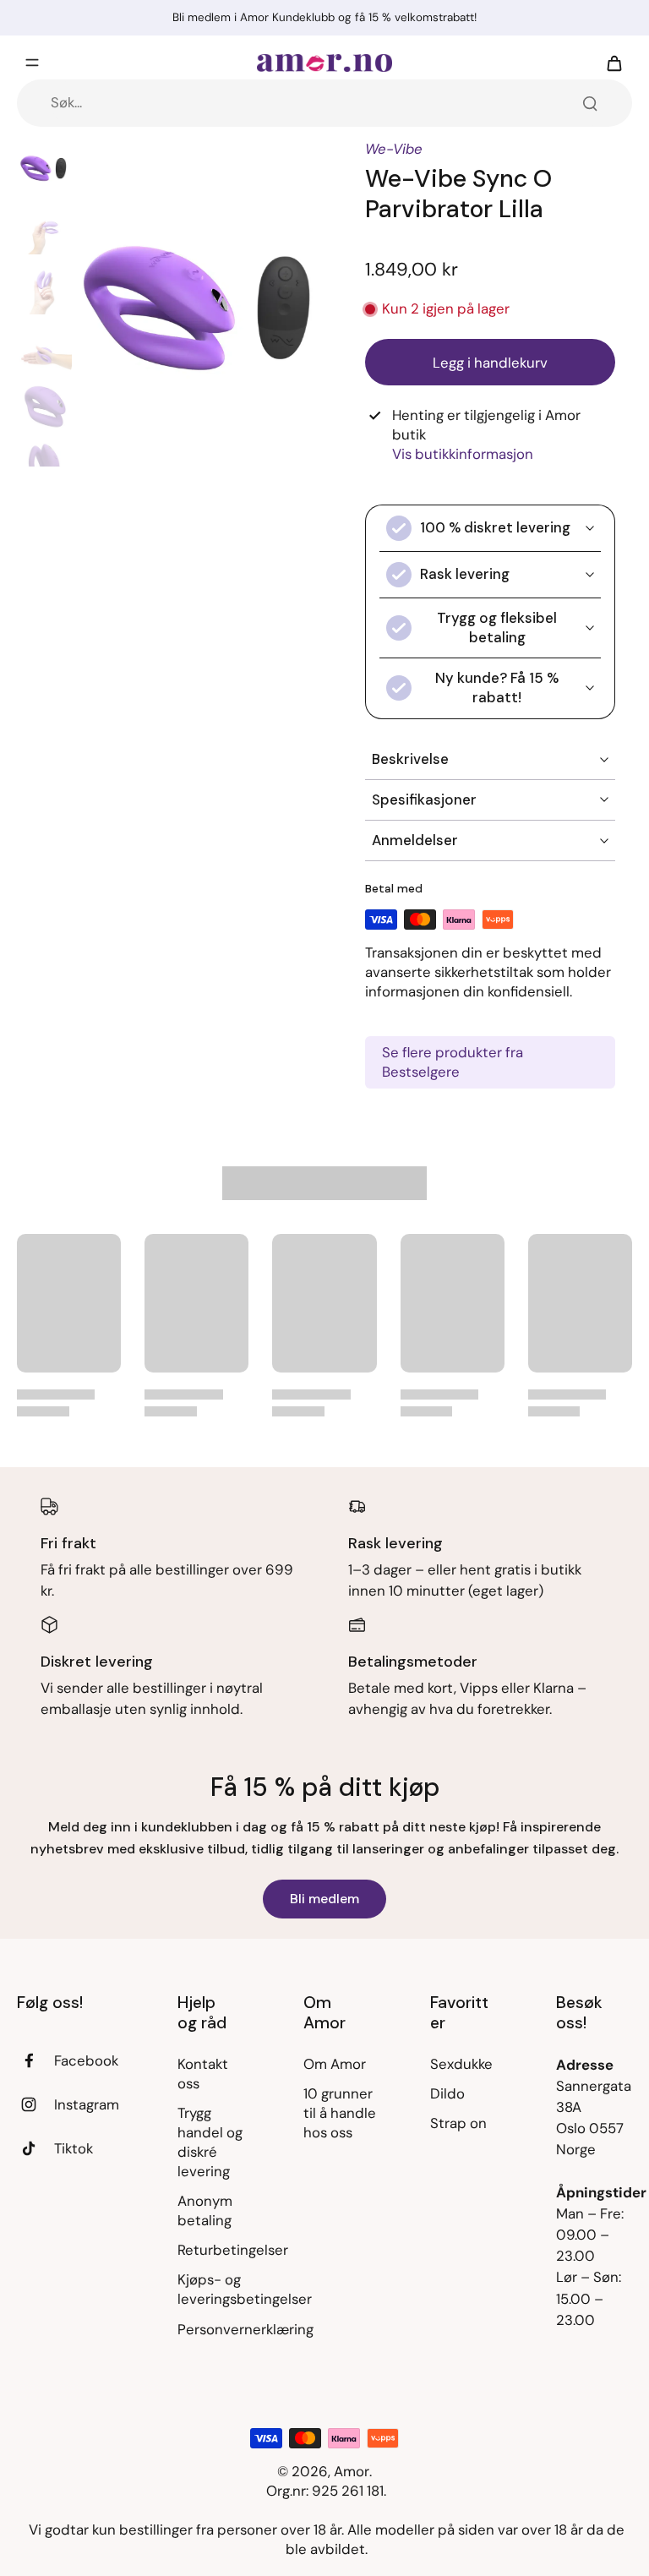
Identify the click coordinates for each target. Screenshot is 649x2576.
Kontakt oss (203, 2074)
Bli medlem (324, 1899)
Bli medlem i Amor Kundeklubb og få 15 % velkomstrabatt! (324, 17)
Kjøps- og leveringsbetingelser (215, 2289)
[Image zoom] (202, 303)
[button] (490, 362)
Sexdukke (461, 2064)
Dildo (447, 2093)
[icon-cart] (614, 63)
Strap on (458, 2123)
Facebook (86, 2060)
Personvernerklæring (215, 2329)
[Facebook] (35, 2060)
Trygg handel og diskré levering (210, 2142)
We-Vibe (394, 149)
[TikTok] (35, 2148)
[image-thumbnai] (44, 167)
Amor (352, 2471)
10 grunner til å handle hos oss (340, 2113)
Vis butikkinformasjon (463, 454)
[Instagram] (35, 2104)
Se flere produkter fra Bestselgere (453, 1062)
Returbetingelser (215, 2250)
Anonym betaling (205, 2210)
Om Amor (335, 2064)
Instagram (87, 2104)
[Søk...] (590, 103)
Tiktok (74, 2148)
